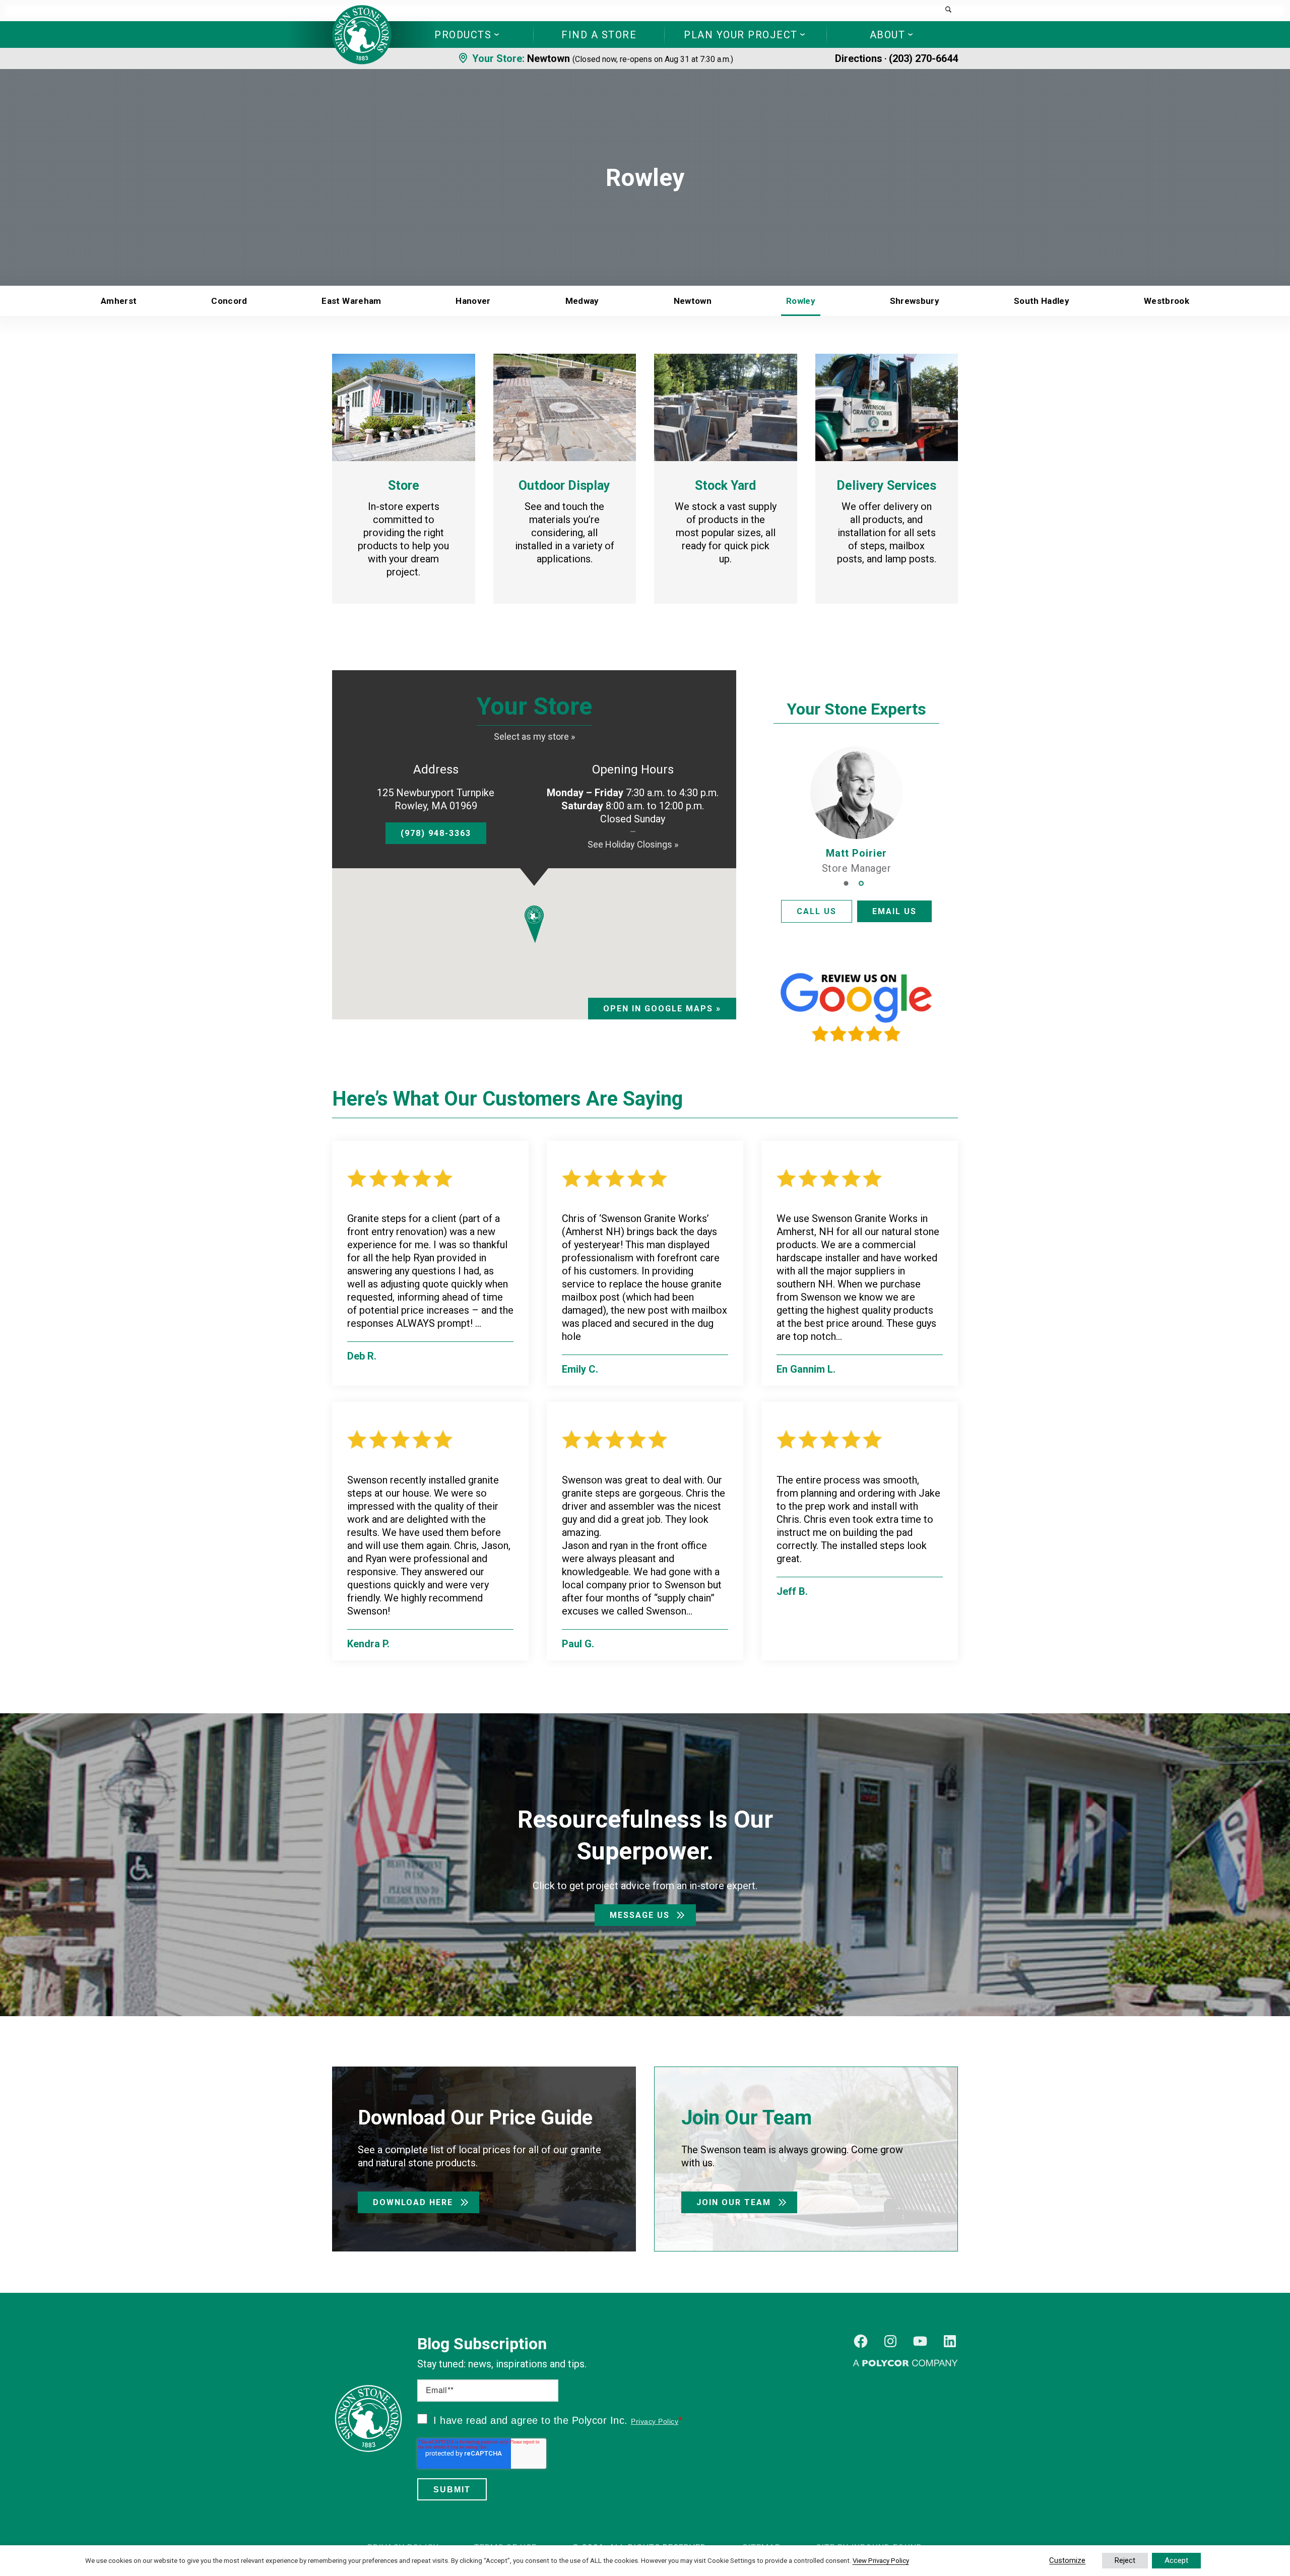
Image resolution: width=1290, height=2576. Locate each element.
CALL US (817, 911)
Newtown (549, 58)
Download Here (413, 2202)
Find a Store (599, 35)
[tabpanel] (857, 811)
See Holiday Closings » (633, 844)
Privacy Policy (655, 2421)
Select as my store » (534, 736)
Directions (859, 58)
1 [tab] (846, 881)
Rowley (801, 301)
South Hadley (1042, 301)
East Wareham (351, 301)
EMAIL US (894, 911)
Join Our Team (734, 2202)
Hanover (473, 301)
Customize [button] (1067, 2560)
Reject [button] (1125, 2560)
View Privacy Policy (881, 2561)
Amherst (119, 301)
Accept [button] (1176, 2560)
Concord (229, 301)
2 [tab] (861, 881)
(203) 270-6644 (923, 58)
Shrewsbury (915, 301)
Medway (582, 301)
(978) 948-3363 (436, 833)
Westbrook (1167, 301)
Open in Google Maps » (662, 1009)
